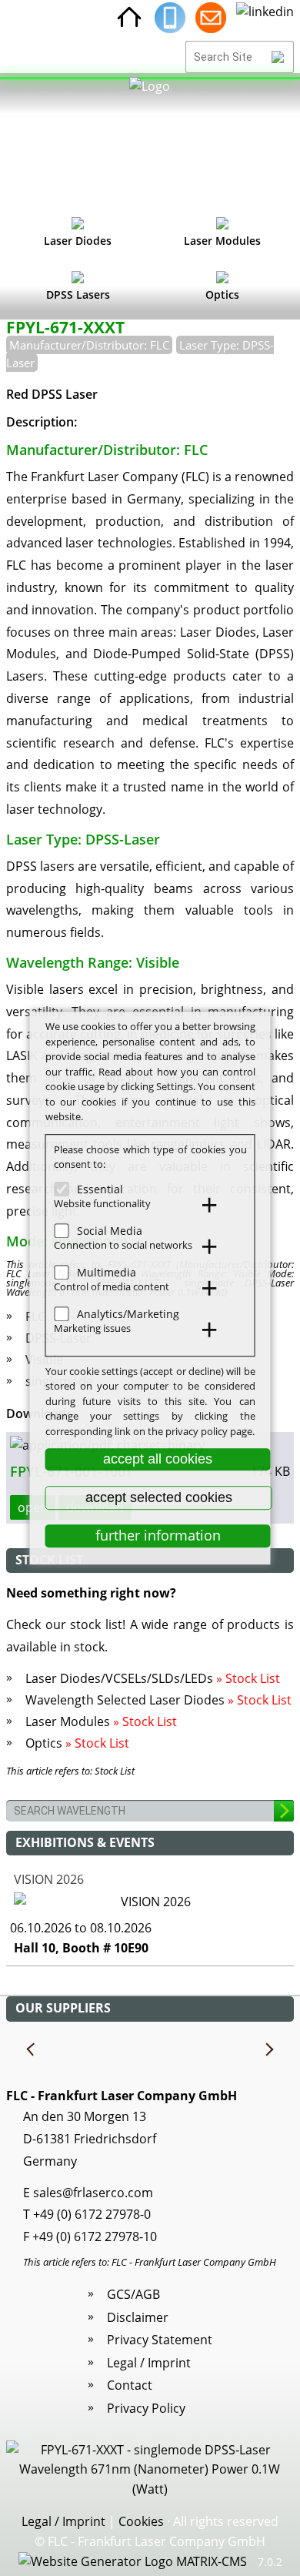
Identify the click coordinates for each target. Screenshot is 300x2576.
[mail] (211, 18)
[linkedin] (265, 18)
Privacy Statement (160, 2340)
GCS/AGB (133, 2294)
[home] (129, 18)
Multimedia (107, 1272)
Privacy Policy (146, 2408)
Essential (100, 1189)
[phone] (170, 18)
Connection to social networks (123, 1245)
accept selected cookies (159, 1497)
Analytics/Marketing (128, 1314)
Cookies (141, 2521)
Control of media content (112, 1286)
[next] (268, 2050)
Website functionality (102, 1203)
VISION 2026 (49, 1879)
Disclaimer (138, 2317)
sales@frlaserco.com (93, 2193)
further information (158, 1536)
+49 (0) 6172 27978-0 (92, 2214)
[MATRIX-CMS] (133, 2562)
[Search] (278, 57)
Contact (130, 2385)
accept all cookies (158, 1459)
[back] (32, 2050)
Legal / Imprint (149, 2363)
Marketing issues (92, 1328)
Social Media (110, 1231)
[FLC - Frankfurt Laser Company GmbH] (150, 142)
